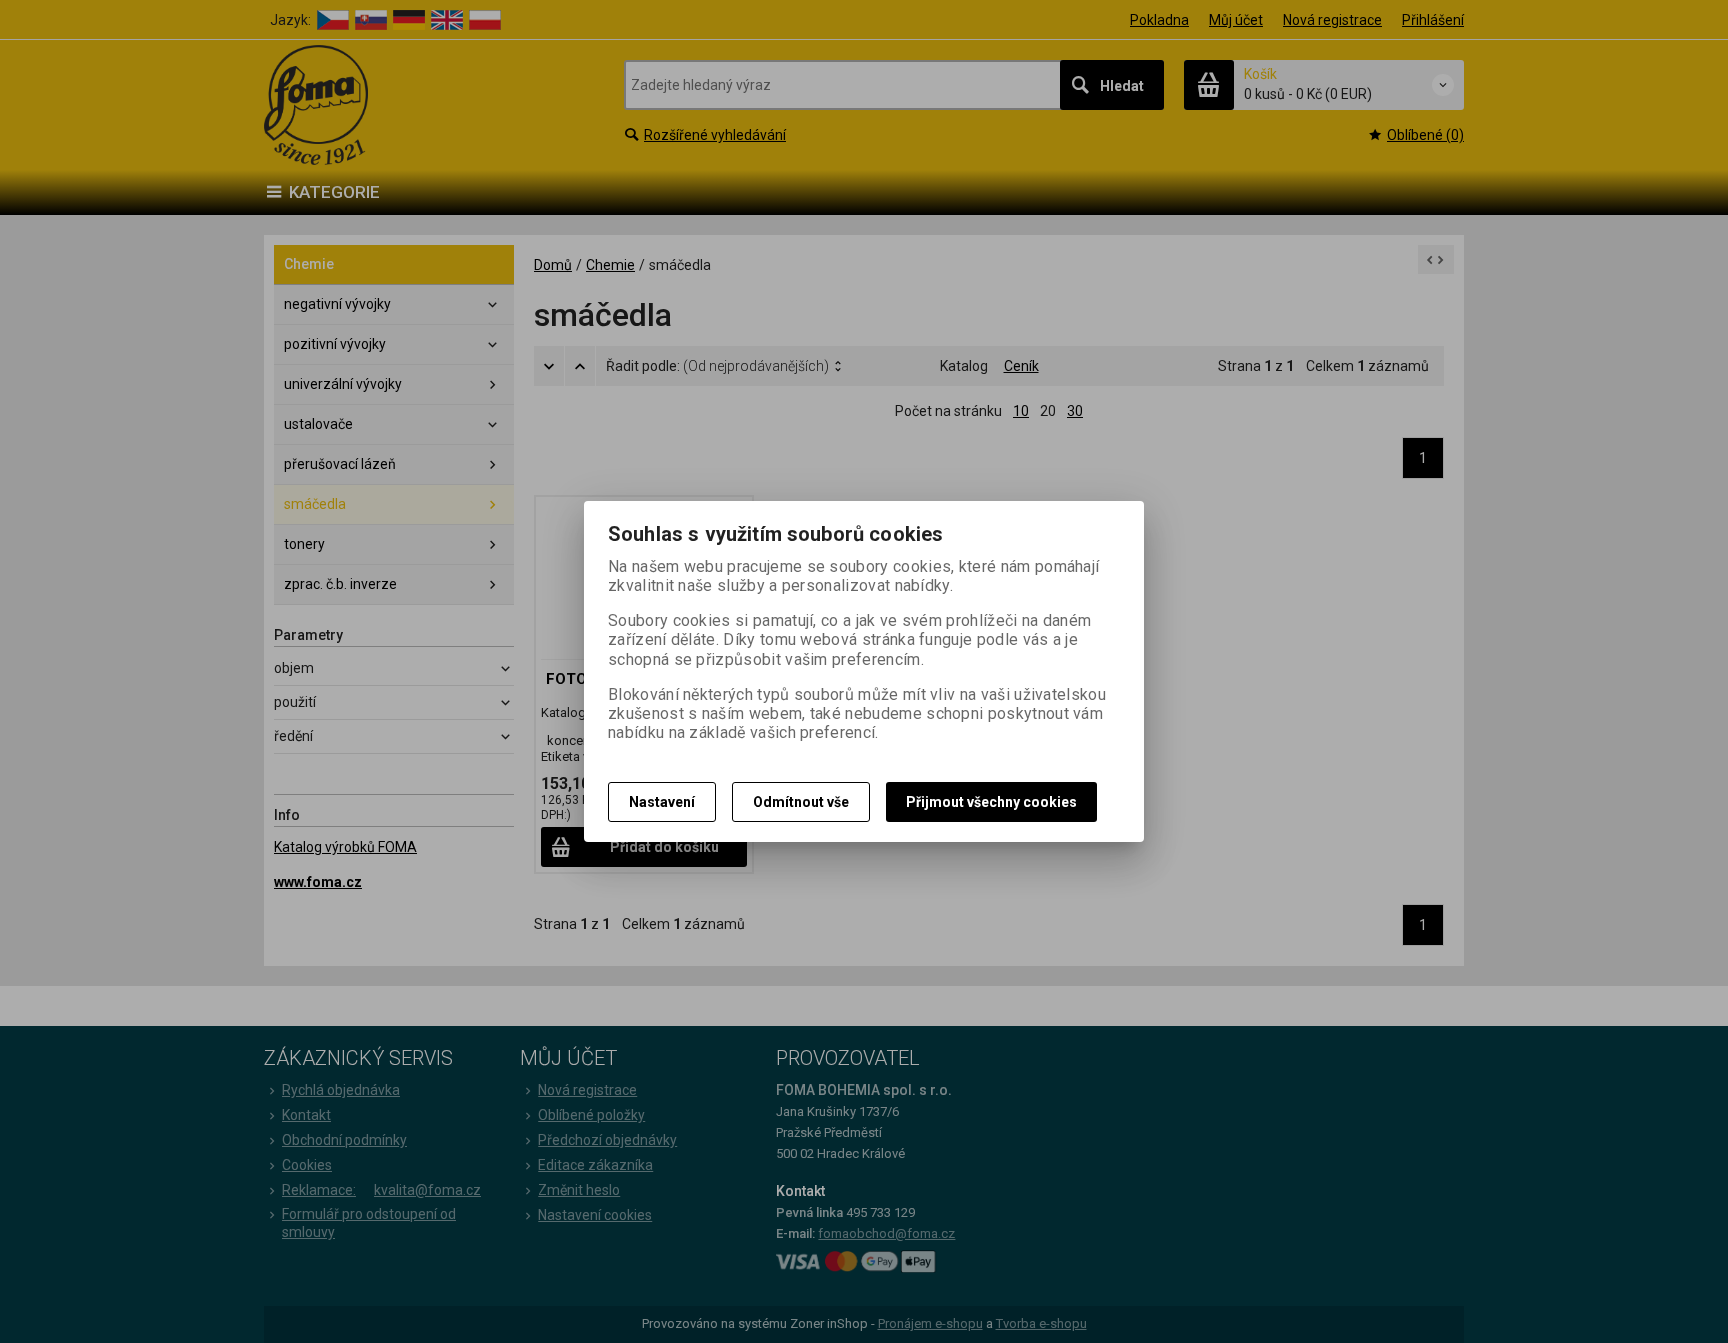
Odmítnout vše (801, 802)
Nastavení (662, 802)
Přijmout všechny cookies (991, 802)
